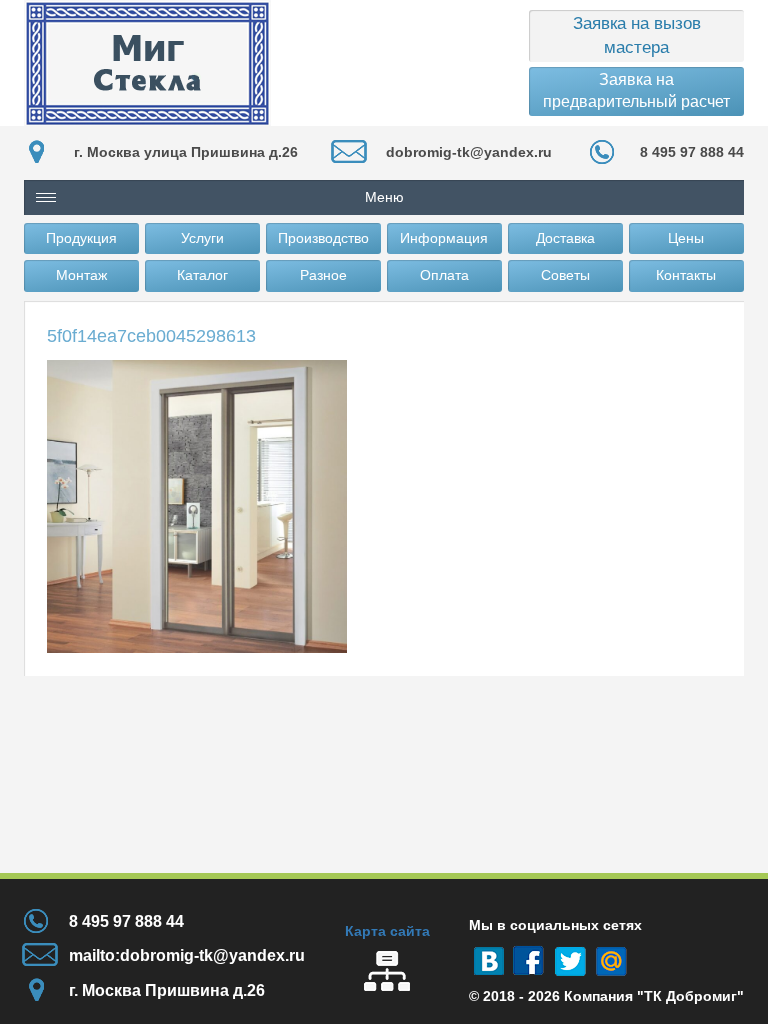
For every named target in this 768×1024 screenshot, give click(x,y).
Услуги (202, 238)
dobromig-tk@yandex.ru (469, 152)
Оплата (444, 275)
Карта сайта (387, 931)
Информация (444, 238)
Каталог (202, 275)
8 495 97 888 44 (692, 152)
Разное (323, 275)
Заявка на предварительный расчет (636, 90)
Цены (686, 238)
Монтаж (81, 275)
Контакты (686, 275)
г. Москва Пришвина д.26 (167, 990)
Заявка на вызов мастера (637, 35)
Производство (323, 238)
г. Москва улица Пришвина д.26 (186, 152)
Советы (565, 275)
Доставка (565, 238)
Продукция (81, 238)
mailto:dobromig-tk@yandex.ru (187, 955)
